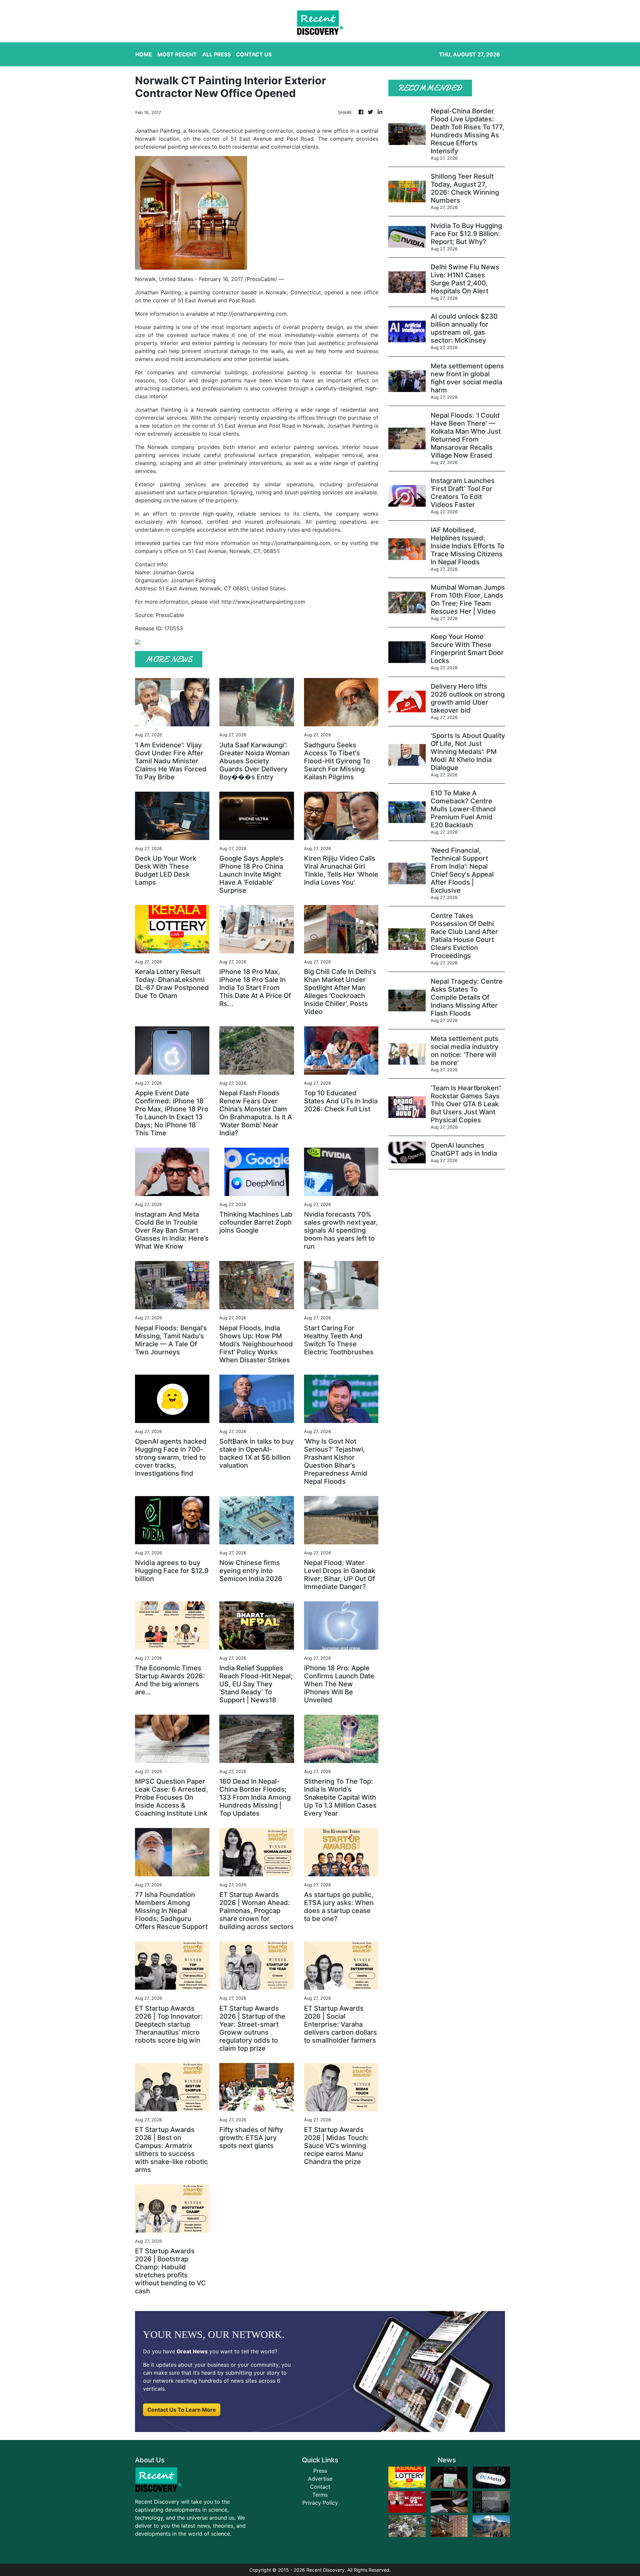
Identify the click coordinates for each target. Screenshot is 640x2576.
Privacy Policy (320, 2503)
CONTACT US (254, 54)
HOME (144, 54)
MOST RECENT (177, 54)
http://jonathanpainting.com (252, 314)
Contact (320, 2487)
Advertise (320, 2479)
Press (320, 2471)
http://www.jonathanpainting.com (263, 602)
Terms (320, 2495)
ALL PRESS (216, 54)
